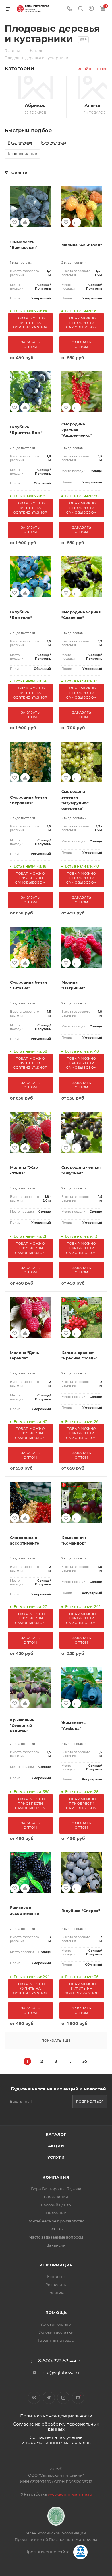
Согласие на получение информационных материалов (56, 2440)
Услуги (56, 2157)
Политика (56, 2293)
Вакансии (56, 2245)
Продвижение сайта (48, 2552)
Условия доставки (56, 2332)
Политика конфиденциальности (56, 2416)
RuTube (78, 2398)
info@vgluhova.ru (60, 2372)
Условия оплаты (56, 2324)
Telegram (49, 2398)
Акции (56, 2146)
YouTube (63, 2398)
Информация (56, 2265)
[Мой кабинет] (91, 9)
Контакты (56, 2277)
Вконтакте (34, 2398)
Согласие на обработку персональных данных (56, 2427)
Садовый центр (56, 2205)
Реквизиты (56, 2285)
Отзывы (56, 2229)
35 (85, 2061)
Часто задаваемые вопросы (56, 2237)
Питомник (56, 2213)
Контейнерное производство (56, 2221)
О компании (56, 2197)
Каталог (56, 2134)
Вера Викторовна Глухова (56, 2189)
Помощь (56, 2313)
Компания (56, 2177)
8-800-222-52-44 (57, 2361)
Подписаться (90, 2102)
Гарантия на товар (56, 2340)
